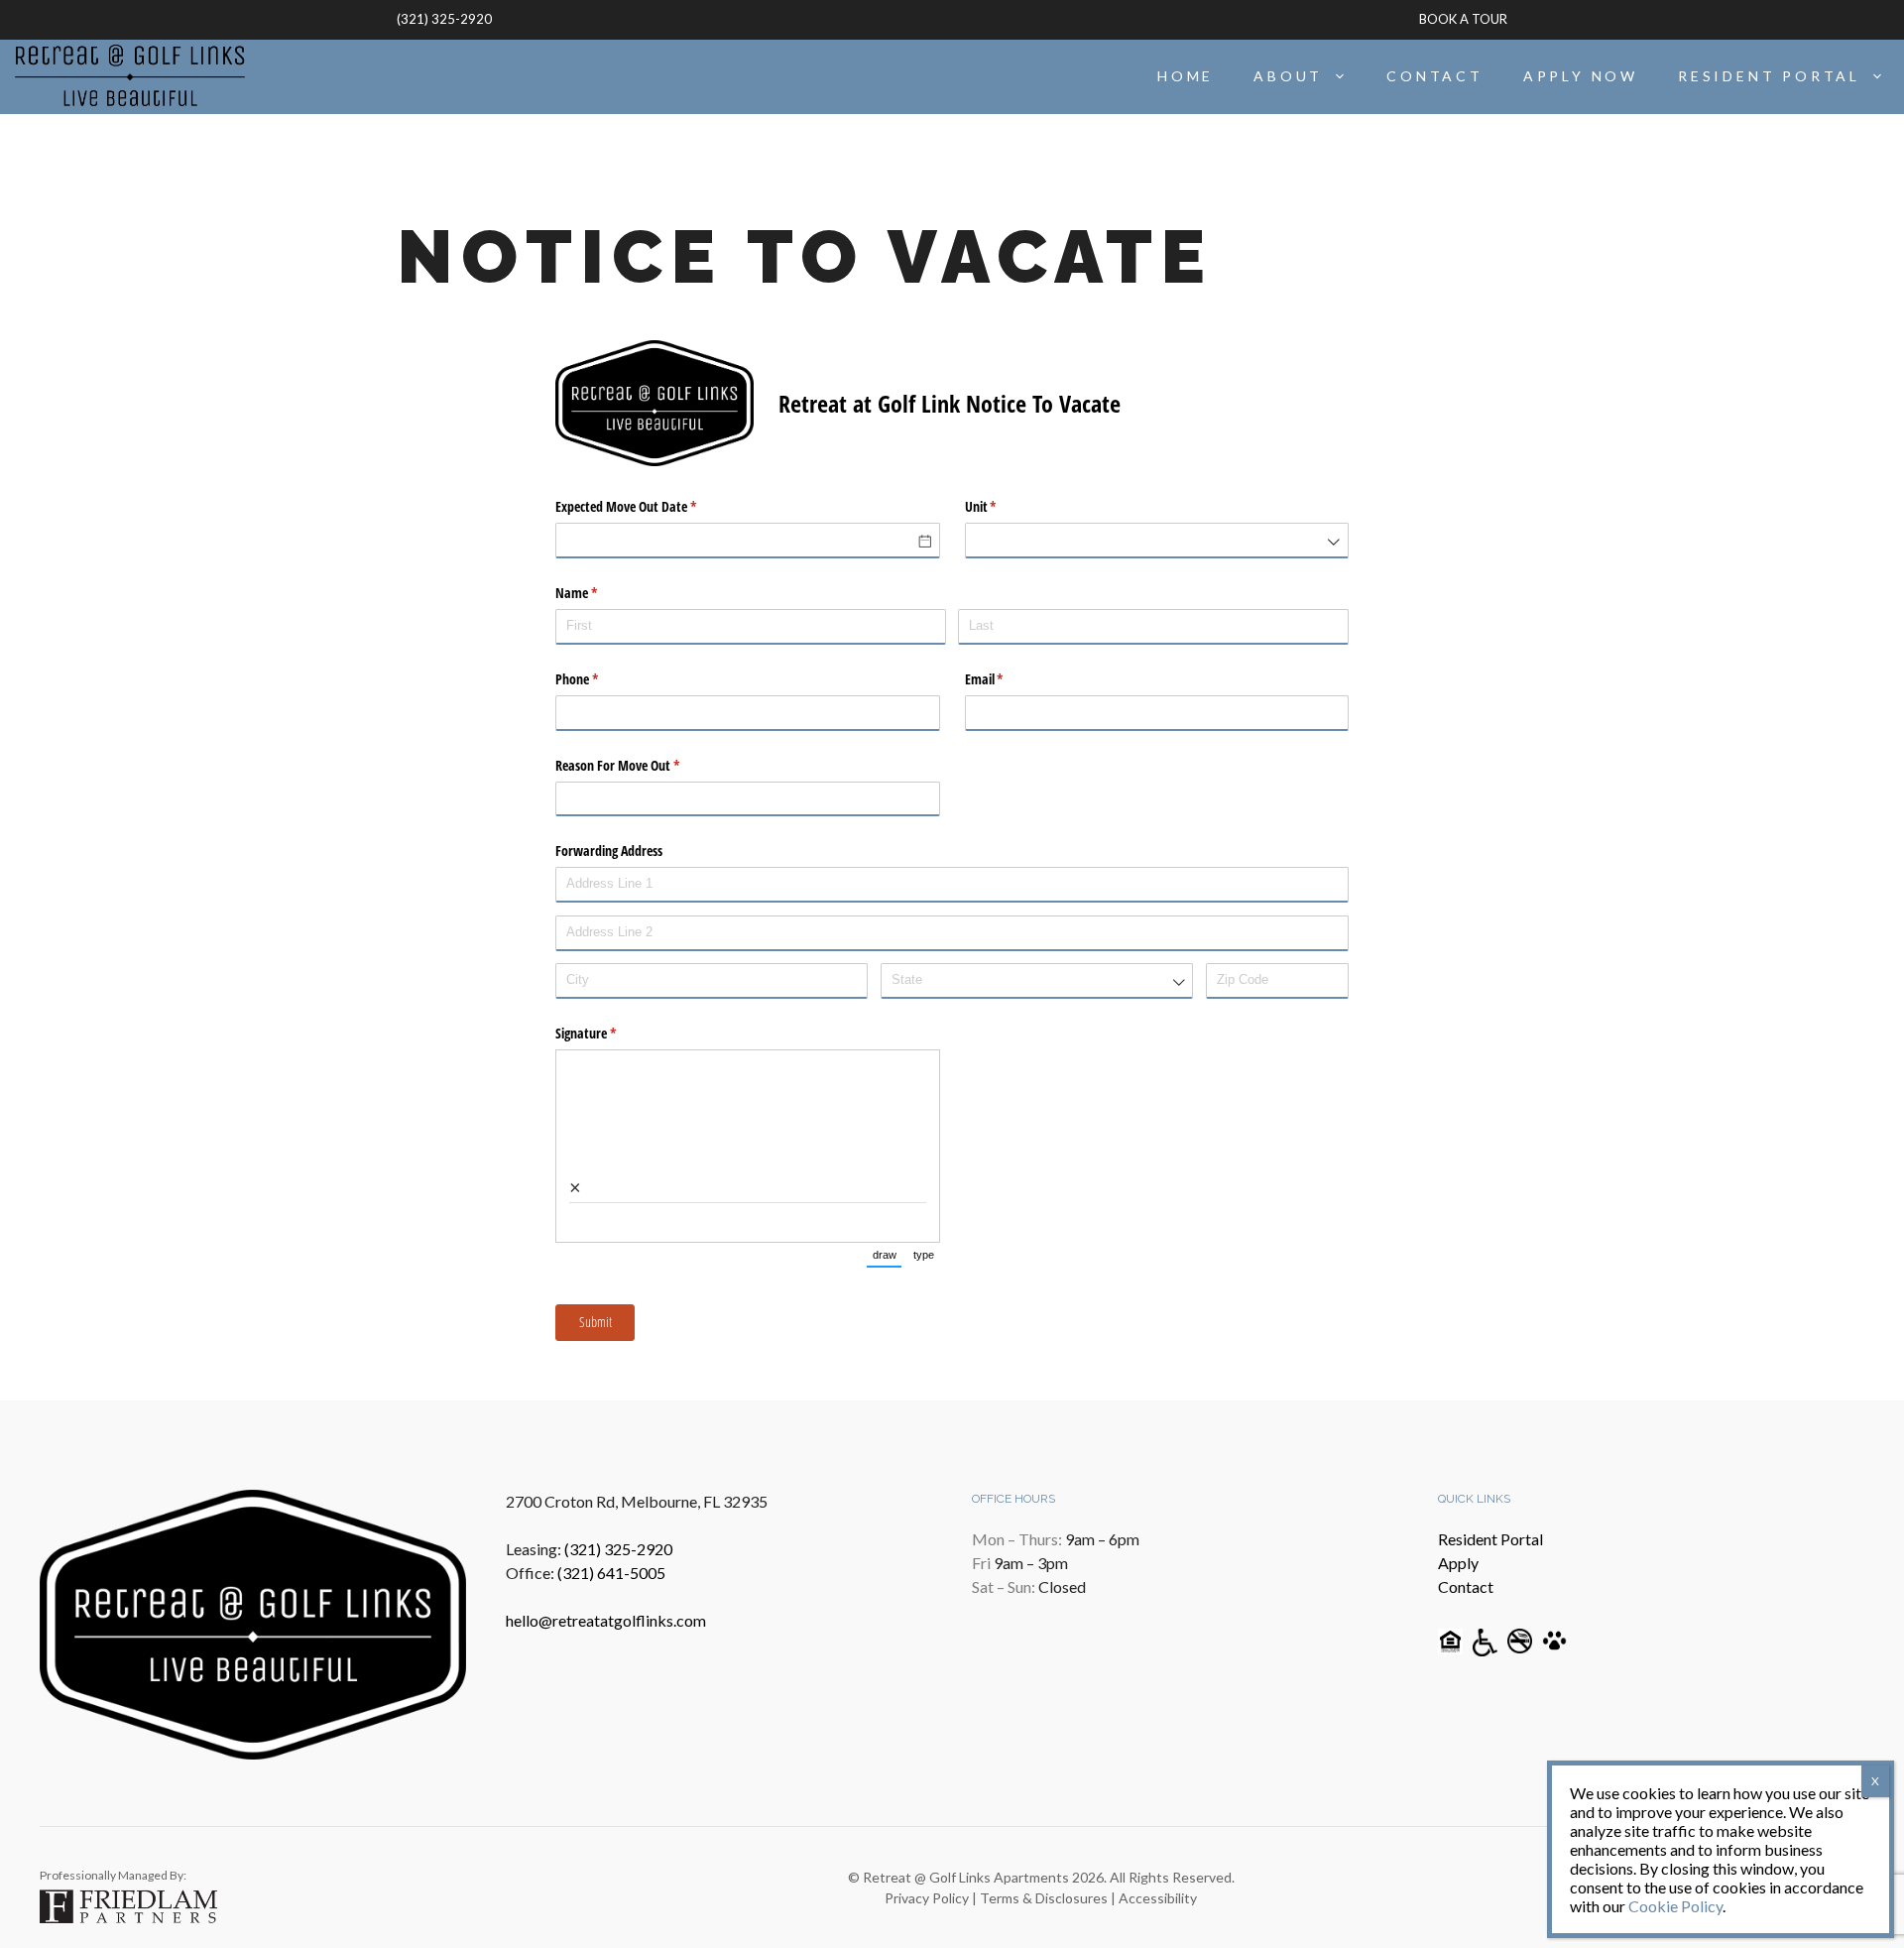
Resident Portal (1769, 76)
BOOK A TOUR (1463, 19)
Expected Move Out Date (649, 506)
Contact (1435, 76)
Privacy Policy (927, 1898)
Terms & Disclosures (1044, 1898)
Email (1008, 679)
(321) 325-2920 (444, 19)
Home (1186, 76)
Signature (609, 1033)
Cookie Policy (1675, 1906)
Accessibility (1158, 1898)
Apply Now (1581, 76)
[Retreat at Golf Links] (130, 76)
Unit (1004, 506)
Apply (1458, 1563)
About (1288, 76)
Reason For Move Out (641, 765)
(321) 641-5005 (611, 1573)
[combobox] (1157, 541)
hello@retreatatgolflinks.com (606, 1620)
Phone (600, 679)
